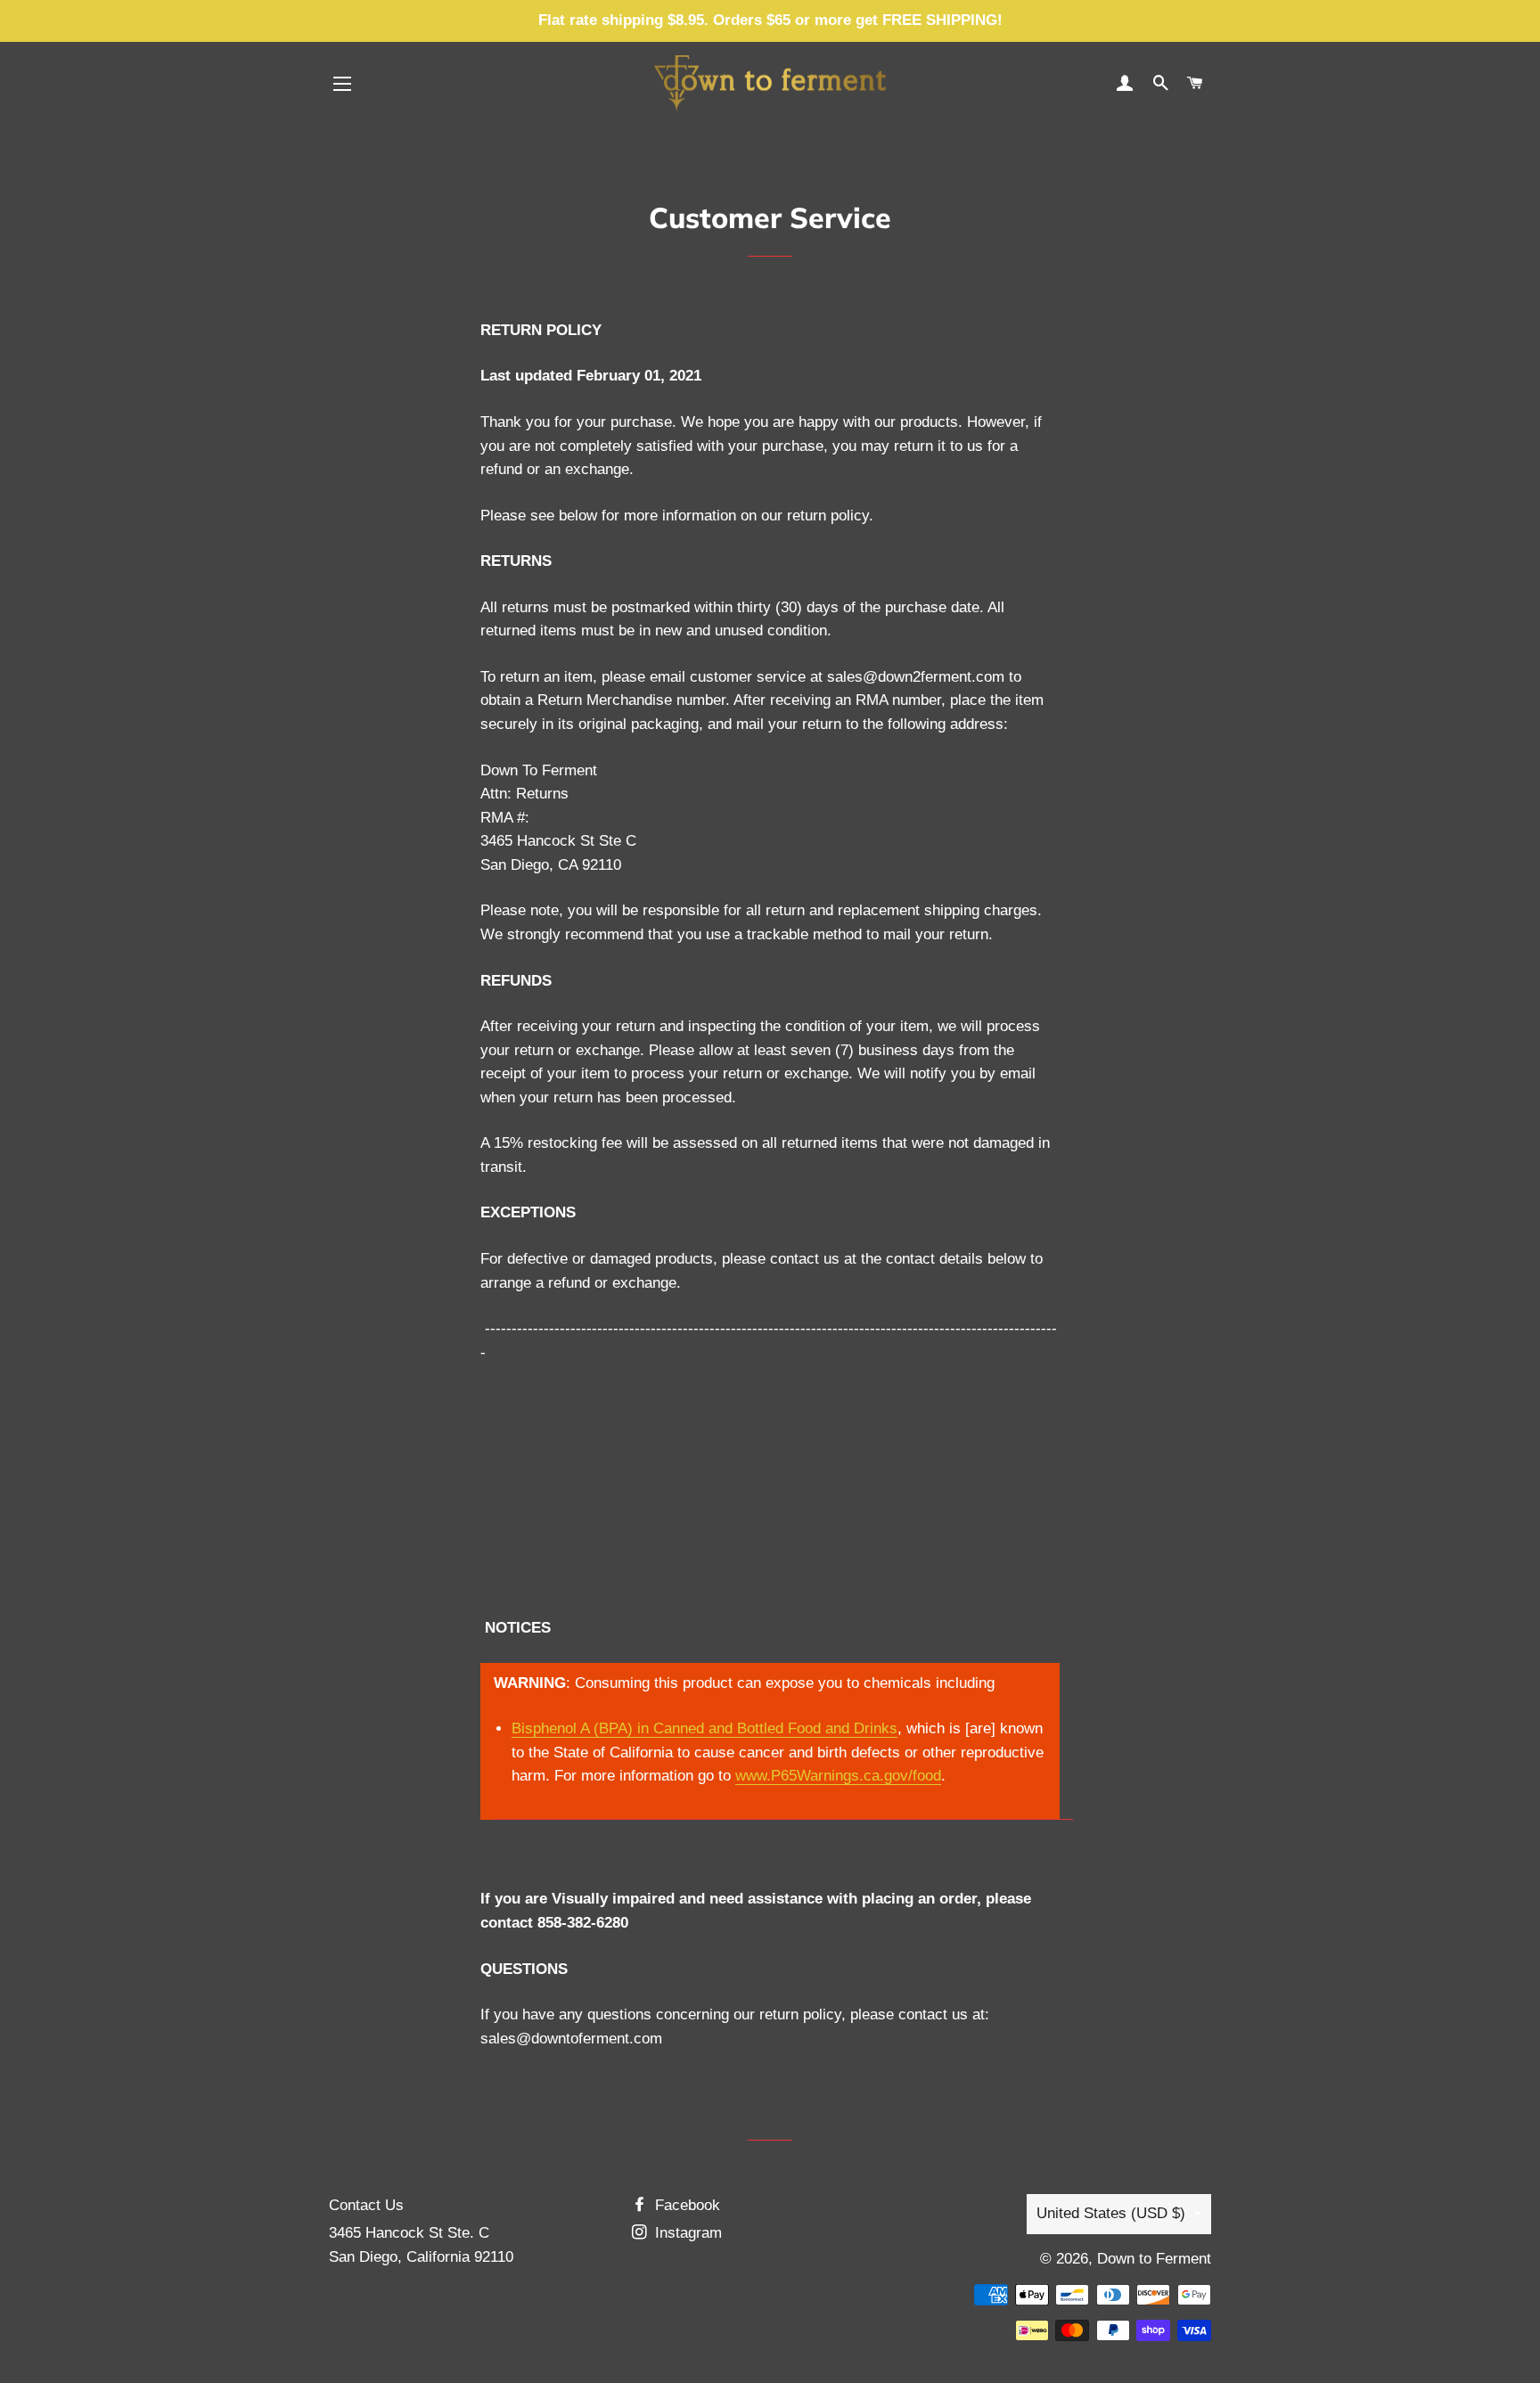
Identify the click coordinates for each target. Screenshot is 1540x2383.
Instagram (686, 2233)
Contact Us (366, 2205)
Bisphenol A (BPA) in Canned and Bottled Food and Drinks (704, 1728)
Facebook (685, 2205)
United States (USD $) (1111, 2213)
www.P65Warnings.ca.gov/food (838, 1776)
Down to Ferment (1154, 2259)
